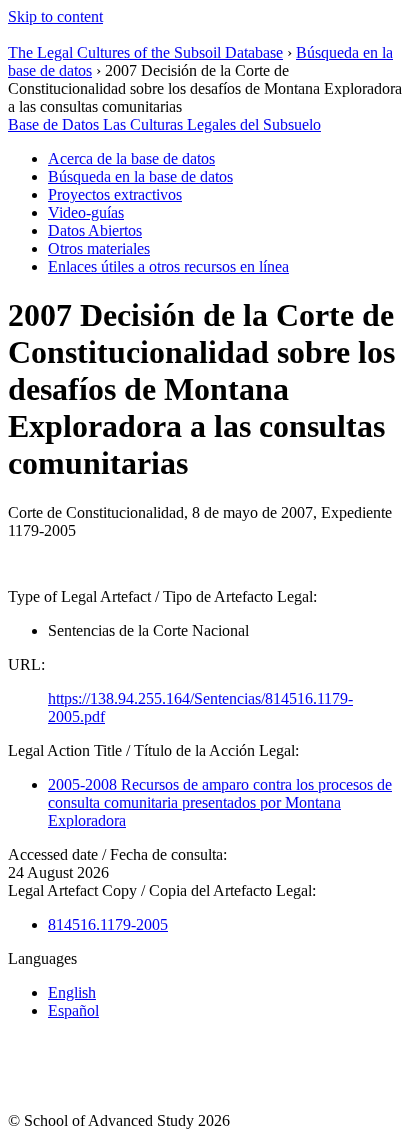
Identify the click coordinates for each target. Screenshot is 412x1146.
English (72, 992)
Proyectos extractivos (115, 194)
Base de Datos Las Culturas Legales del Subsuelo (164, 124)
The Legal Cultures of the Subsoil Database (145, 52)
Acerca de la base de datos (131, 158)
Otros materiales (99, 248)
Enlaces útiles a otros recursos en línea (168, 266)
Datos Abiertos (95, 230)
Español (73, 1010)
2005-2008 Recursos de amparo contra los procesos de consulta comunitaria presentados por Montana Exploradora (220, 802)
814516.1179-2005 (108, 924)
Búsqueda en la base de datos (140, 176)
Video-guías (86, 212)
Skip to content (55, 16)
